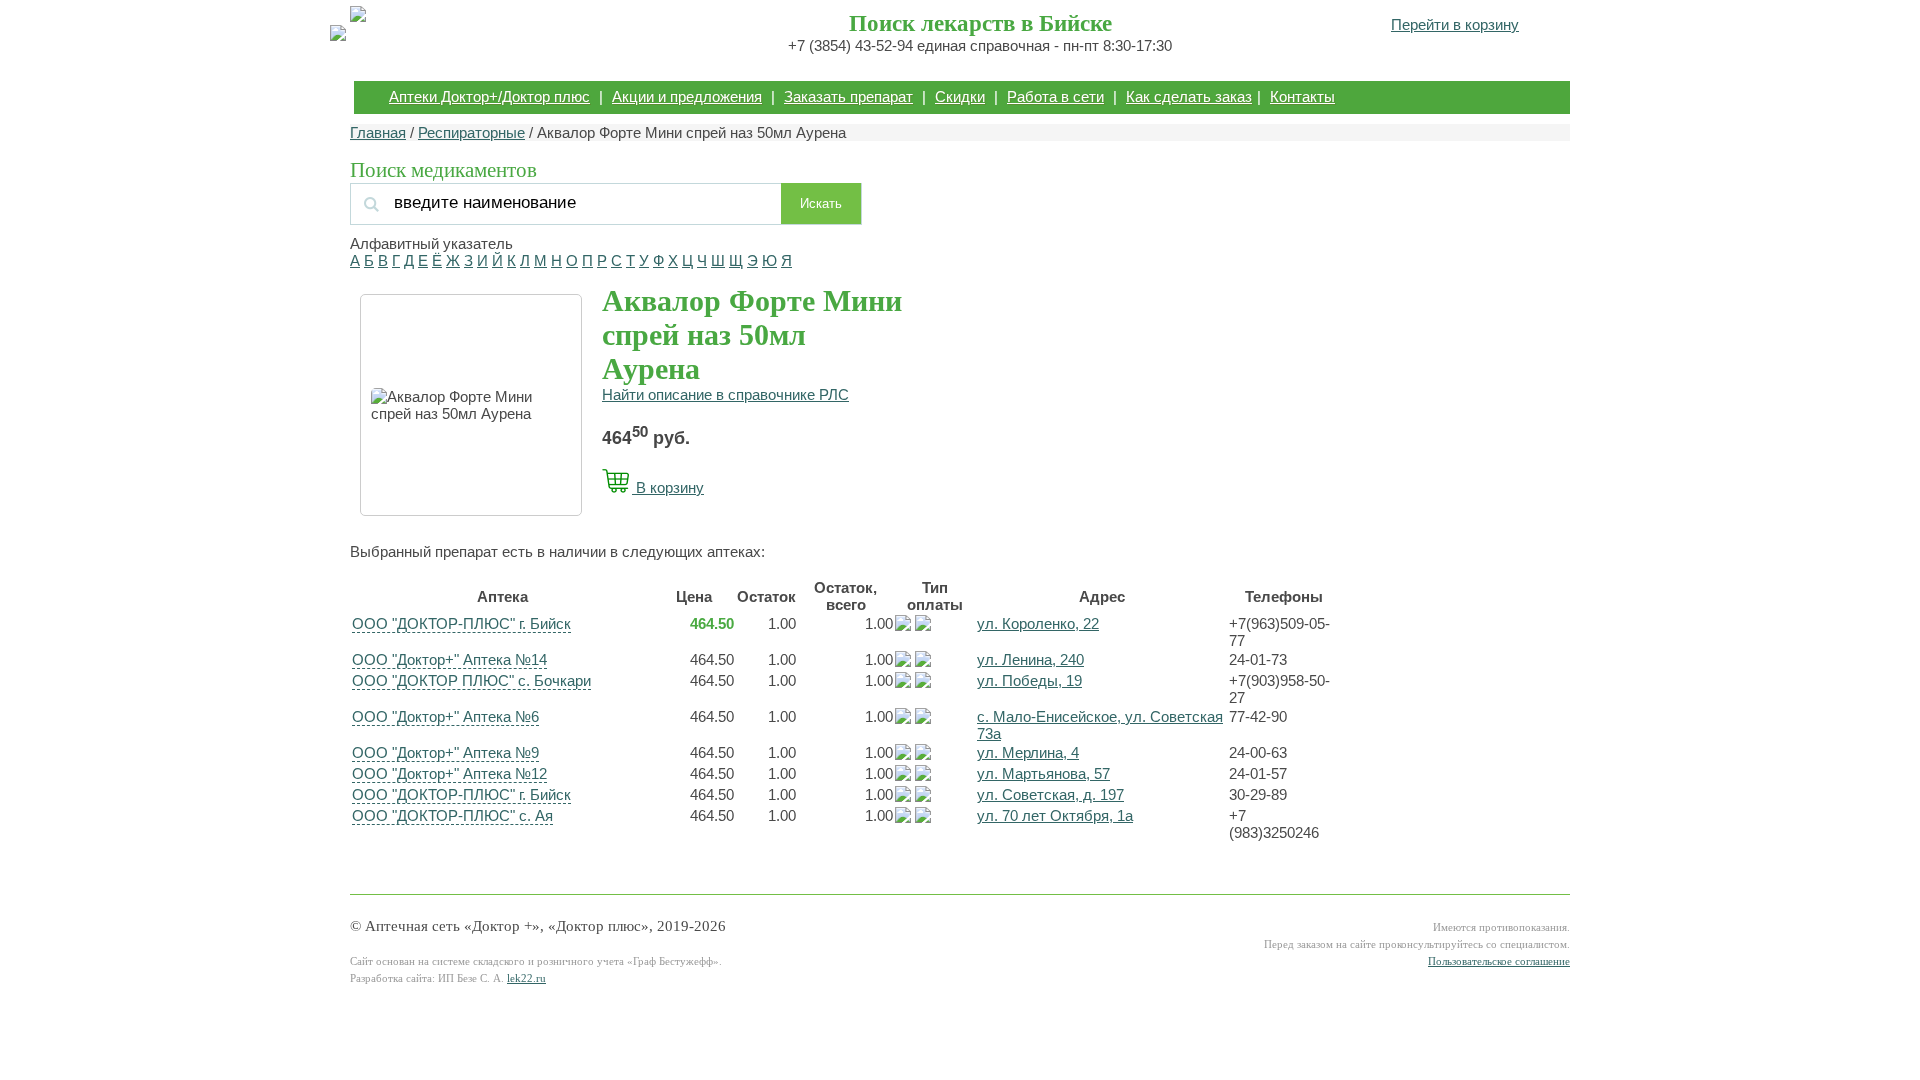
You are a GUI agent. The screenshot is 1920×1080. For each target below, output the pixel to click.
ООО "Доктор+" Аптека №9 (445, 752)
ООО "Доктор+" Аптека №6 (445, 716)
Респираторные (471, 132)
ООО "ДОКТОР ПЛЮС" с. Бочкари (471, 680)
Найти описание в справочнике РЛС (725, 394)
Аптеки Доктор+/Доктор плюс (489, 96)
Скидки (960, 96)
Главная (378, 132)
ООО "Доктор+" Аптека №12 (449, 773)
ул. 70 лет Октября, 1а (1055, 815)
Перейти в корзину (1455, 24)
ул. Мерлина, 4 (1028, 752)
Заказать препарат (848, 96)
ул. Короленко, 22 (1038, 623)
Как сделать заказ (1189, 96)
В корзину (668, 487)
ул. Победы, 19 (1029, 680)
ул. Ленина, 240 (1030, 659)
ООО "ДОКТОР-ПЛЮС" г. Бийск (461, 623)
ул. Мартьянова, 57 (1043, 773)
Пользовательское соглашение (1499, 961)
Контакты (1302, 96)
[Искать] (569, 202)
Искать (821, 203)
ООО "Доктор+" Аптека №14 (449, 659)
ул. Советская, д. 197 (1050, 794)
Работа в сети (1055, 96)
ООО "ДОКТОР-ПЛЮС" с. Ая (452, 815)
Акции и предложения (687, 96)
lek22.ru (526, 978)
